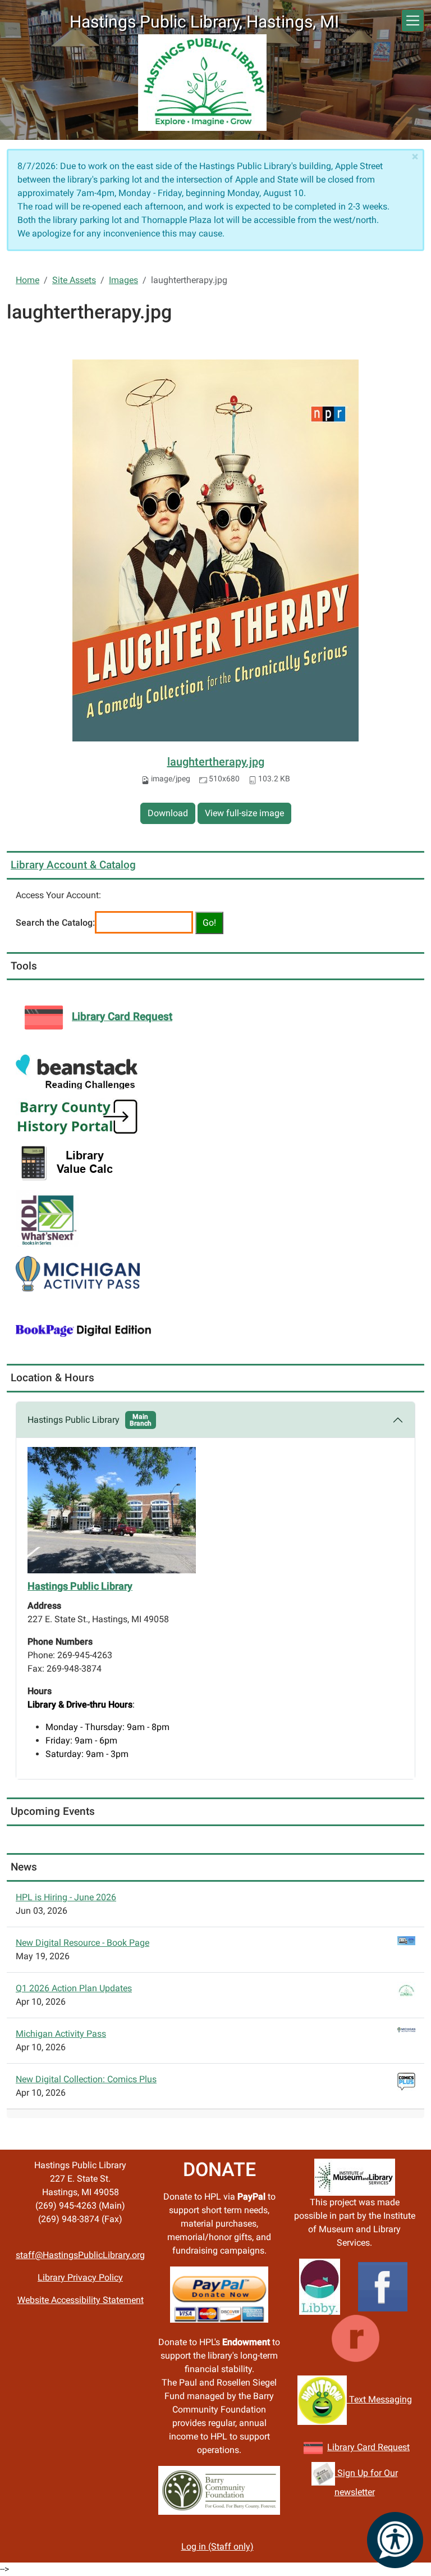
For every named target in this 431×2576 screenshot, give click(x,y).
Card (366, 2447)
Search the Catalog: (55, 923)
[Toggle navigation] (413, 21)
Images (123, 280)
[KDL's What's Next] (47, 1218)
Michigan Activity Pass (61, 2034)
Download (168, 813)
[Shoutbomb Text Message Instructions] (322, 2399)
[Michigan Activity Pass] (78, 1273)
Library (342, 2447)
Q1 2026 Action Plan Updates (74, 1988)
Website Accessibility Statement (81, 2300)
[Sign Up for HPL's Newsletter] (323, 2473)
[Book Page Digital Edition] (84, 1329)
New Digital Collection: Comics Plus (86, 2079)
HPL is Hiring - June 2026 (66, 1897)
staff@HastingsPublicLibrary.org (80, 2255)
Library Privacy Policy (80, 2277)
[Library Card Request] (313, 2447)
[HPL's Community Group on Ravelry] (356, 2338)
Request (393, 2447)
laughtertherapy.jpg (216, 762)
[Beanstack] (77, 1071)
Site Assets (74, 280)
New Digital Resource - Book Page (82, 1943)
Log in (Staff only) (217, 2547)
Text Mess (368, 2399)
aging (401, 2399)
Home (27, 280)
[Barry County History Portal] (78, 1116)
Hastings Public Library (90, 1420)
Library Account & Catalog (73, 865)
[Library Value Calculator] (70, 1162)
